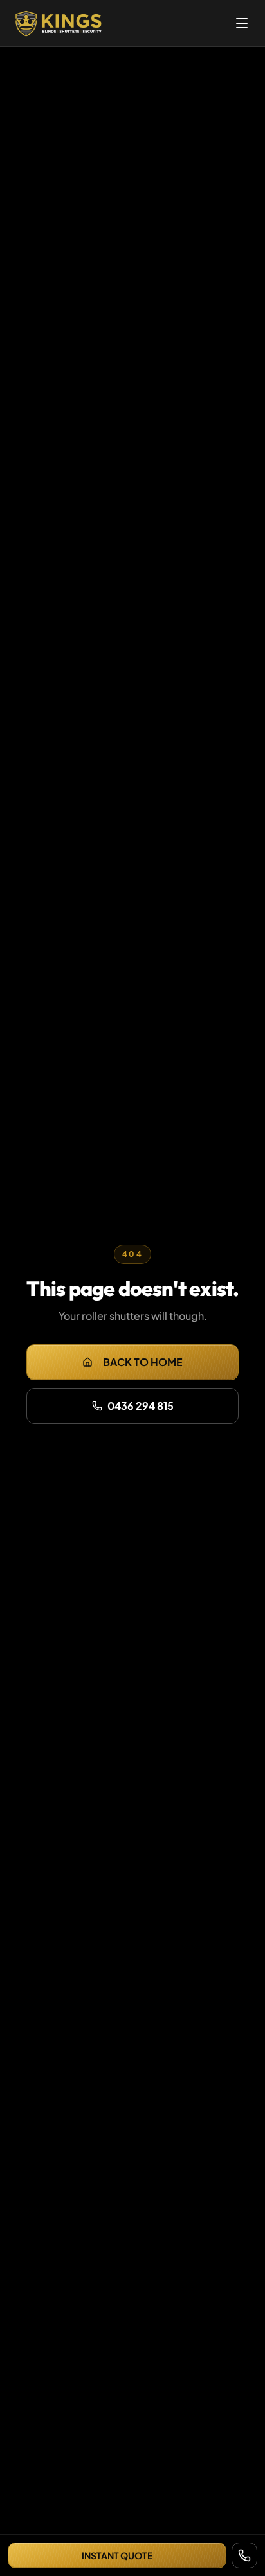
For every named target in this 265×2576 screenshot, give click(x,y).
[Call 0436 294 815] (244, 2555)
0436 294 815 (141, 1406)
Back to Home (143, 1362)
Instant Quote (117, 2555)
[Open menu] (242, 23)
